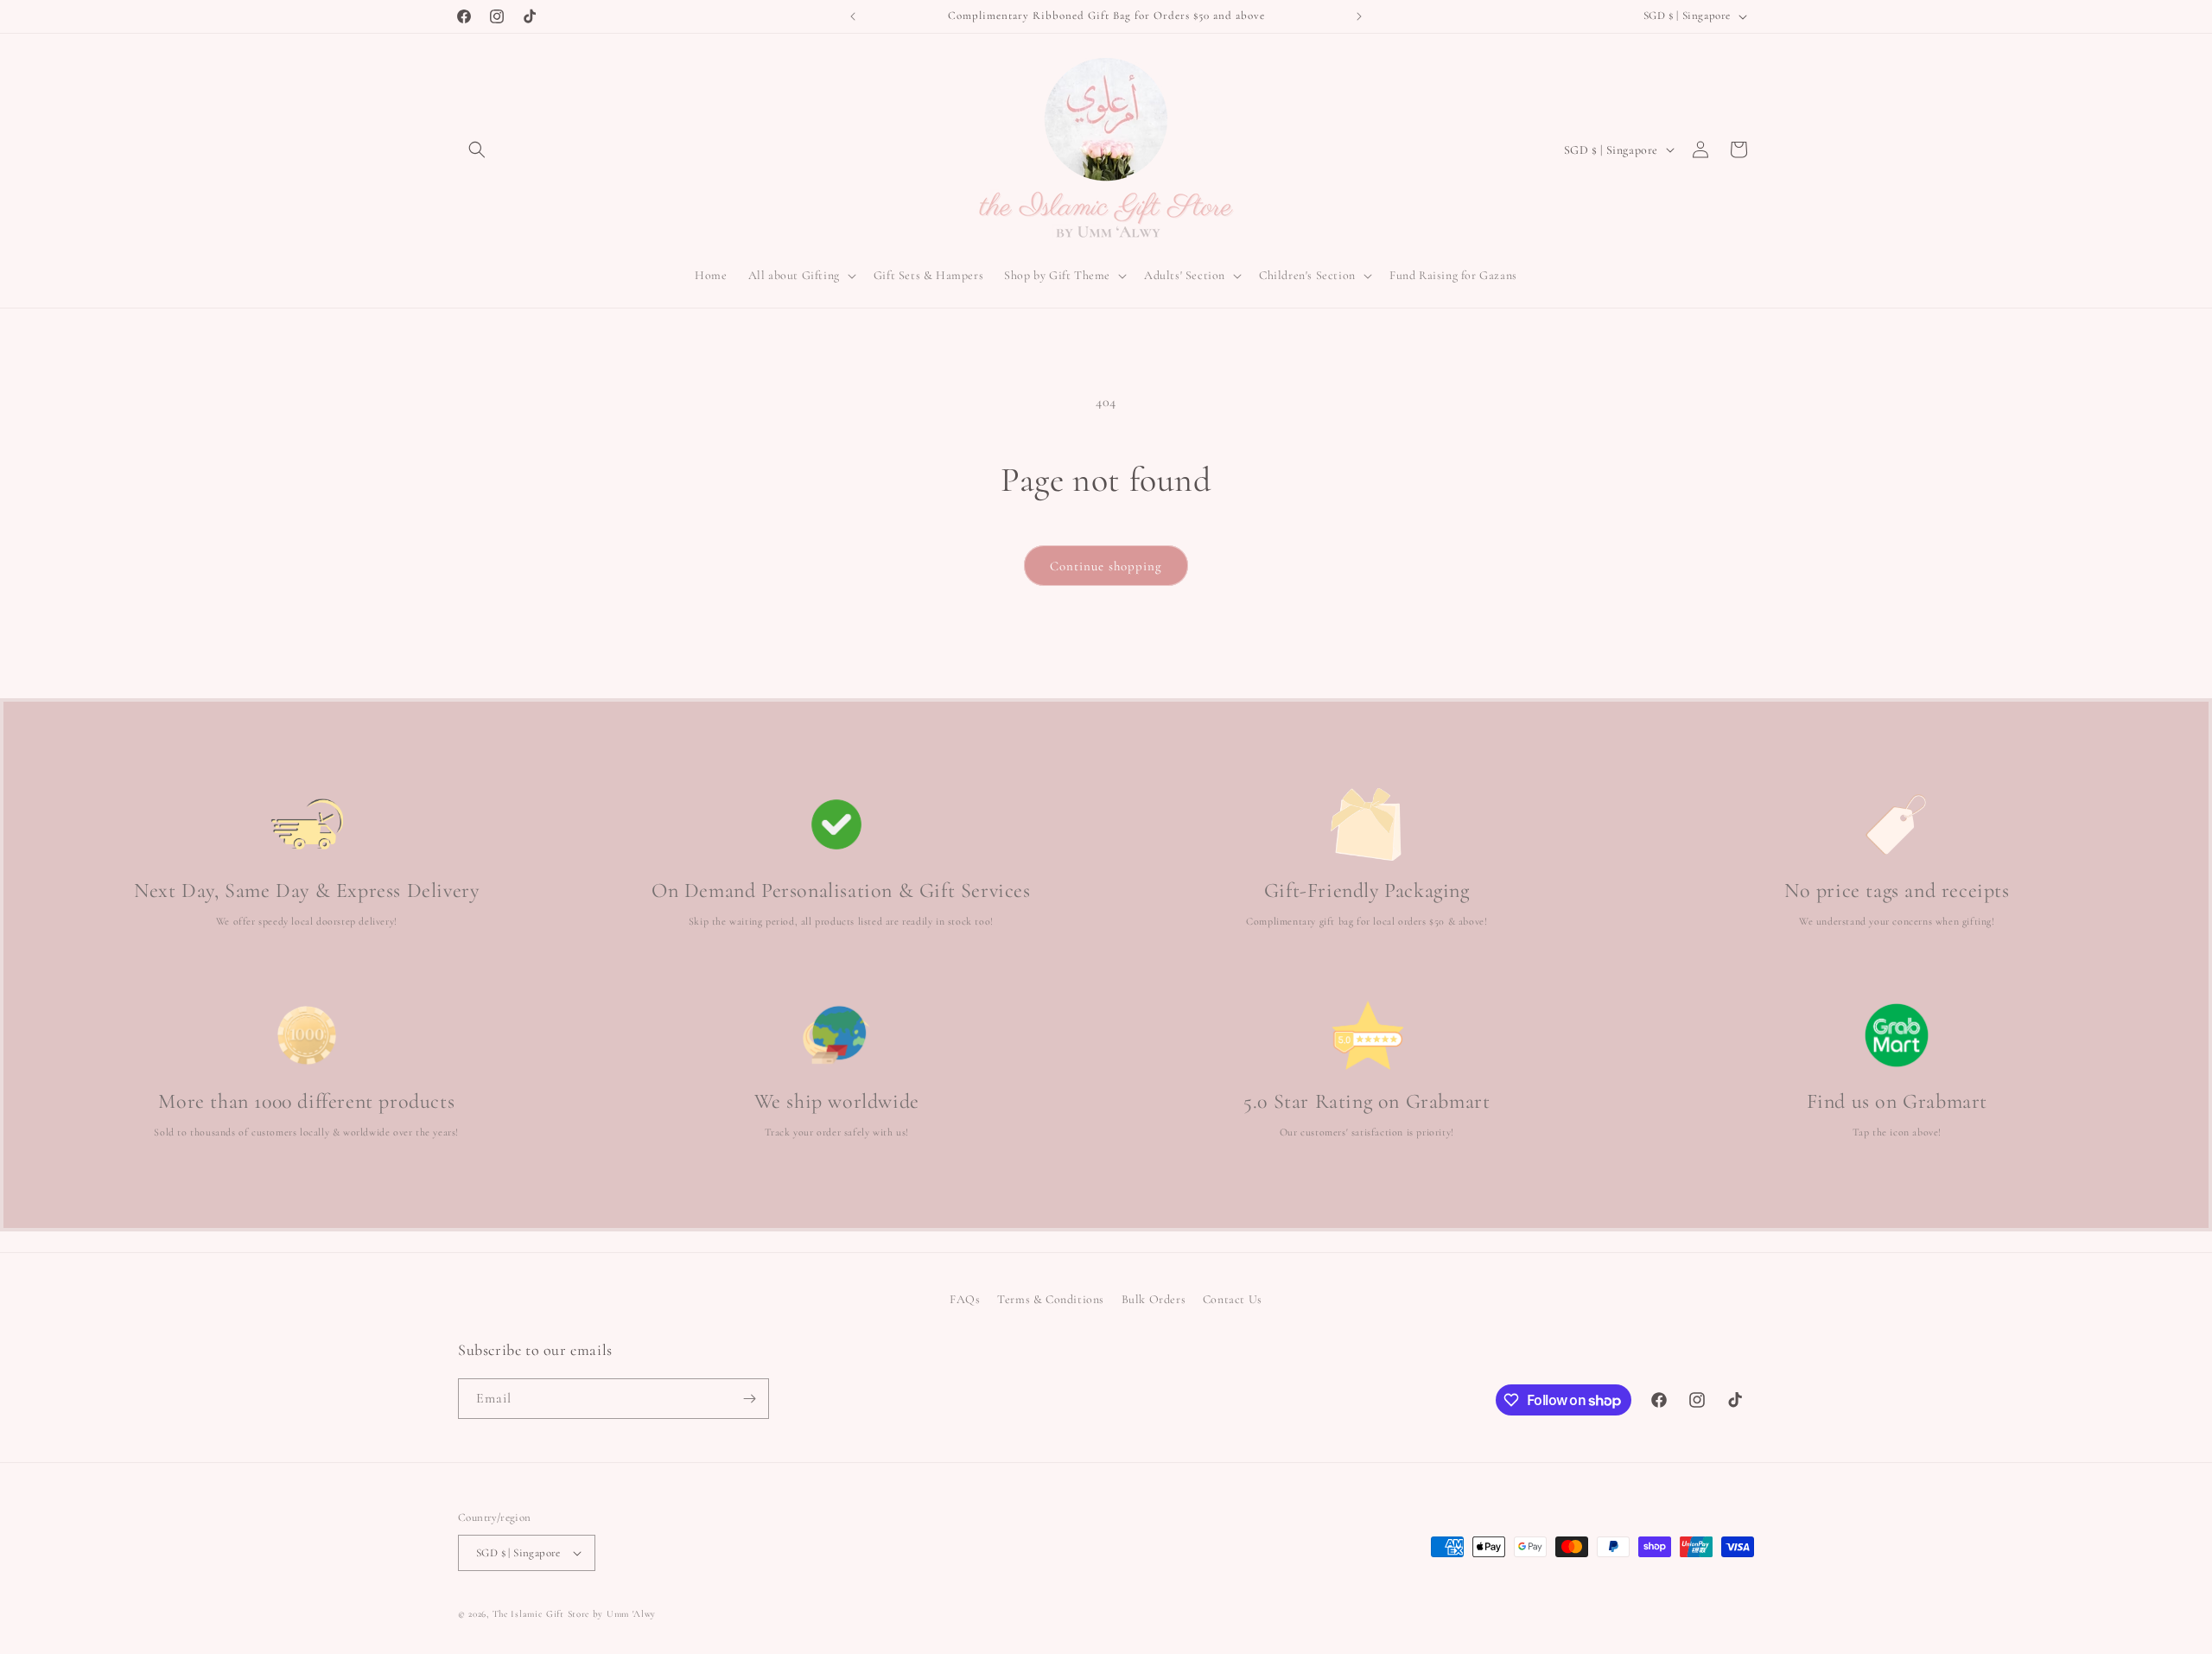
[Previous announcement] (853, 16)
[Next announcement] (1359, 16)
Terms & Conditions (1051, 1299)
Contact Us (1233, 1299)
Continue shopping (1106, 566)
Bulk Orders (1154, 1299)
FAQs (965, 1299)
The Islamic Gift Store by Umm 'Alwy (575, 1614)
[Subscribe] (749, 1399)
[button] (477, 149)
